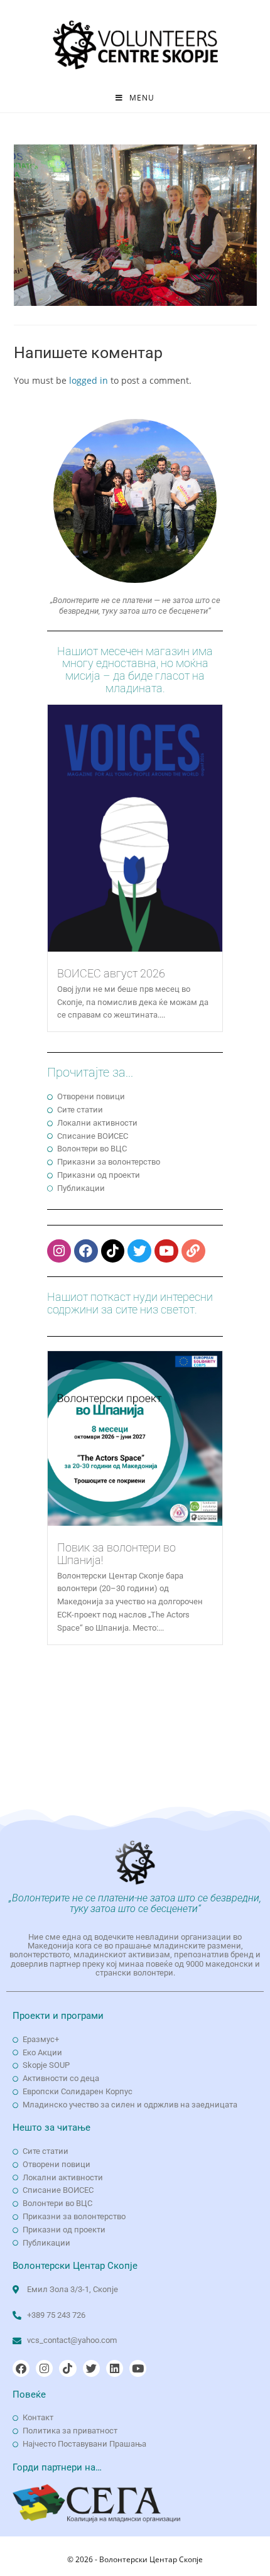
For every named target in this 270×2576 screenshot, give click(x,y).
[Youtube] (166, 1251)
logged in (89, 380)
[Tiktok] (113, 1251)
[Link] (193, 1251)
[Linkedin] (115, 2368)
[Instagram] (59, 1251)
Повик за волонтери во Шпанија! (116, 1554)
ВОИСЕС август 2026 (111, 973)
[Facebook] (86, 1251)
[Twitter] (139, 1251)
